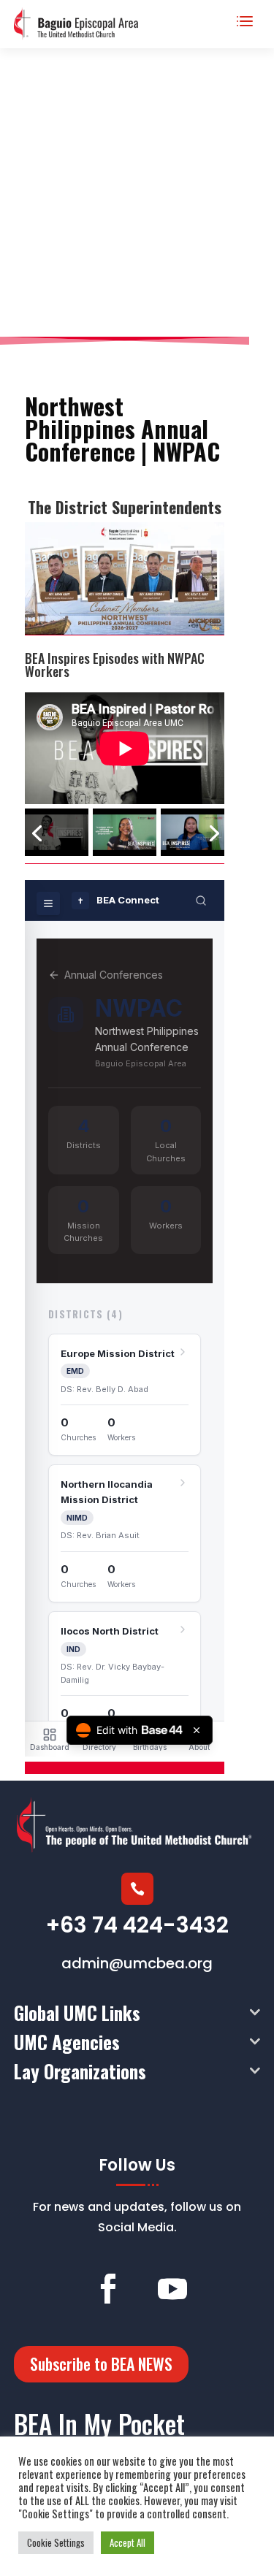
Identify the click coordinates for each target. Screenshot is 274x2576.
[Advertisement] (137, 192)
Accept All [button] (128, 2542)
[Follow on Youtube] (172, 2289)
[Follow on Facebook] (108, 2289)
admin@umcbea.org (137, 1963)
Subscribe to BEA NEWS (101, 2363)
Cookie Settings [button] (56, 2542)
